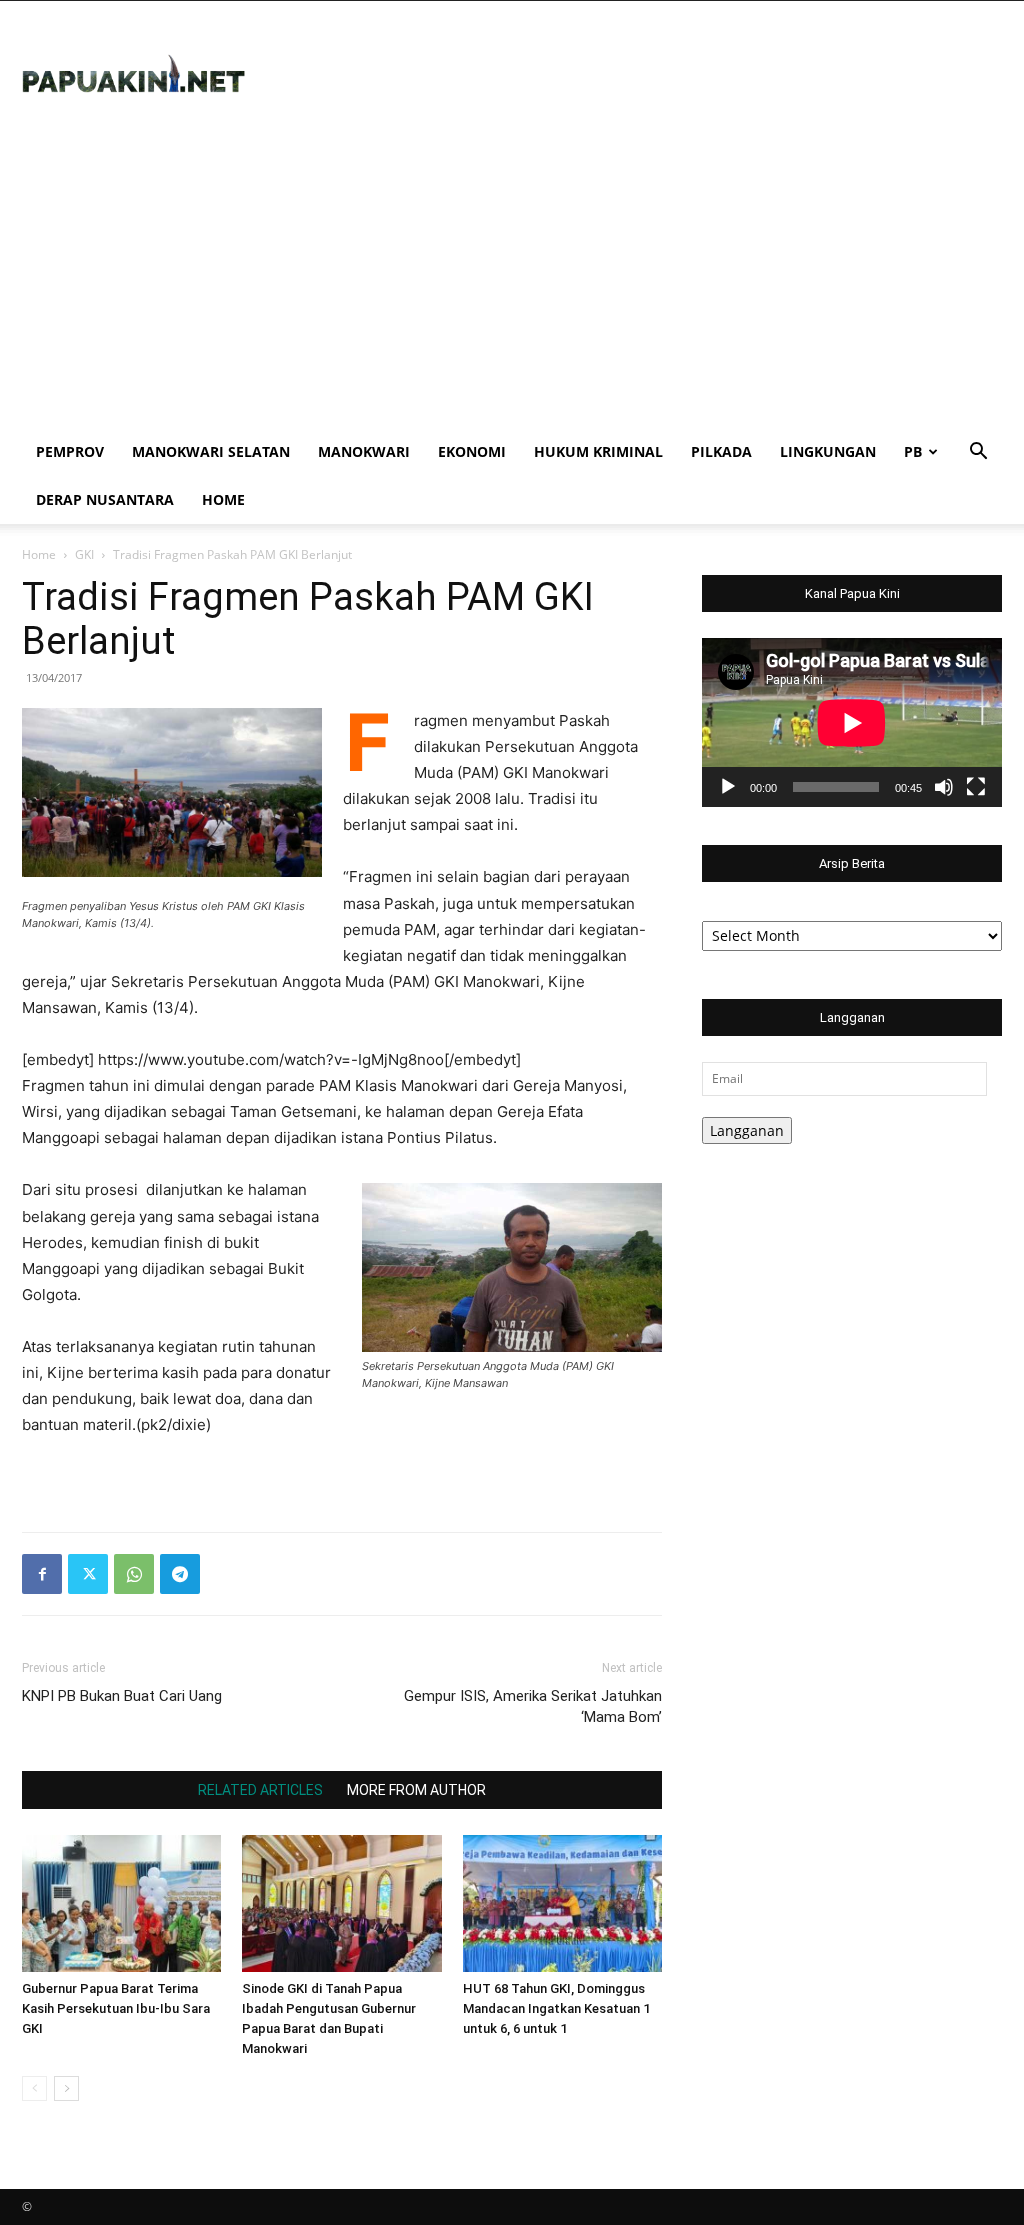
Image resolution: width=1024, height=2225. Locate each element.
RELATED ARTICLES (260, 1790)
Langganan (747, 1130)
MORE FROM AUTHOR (416, 1790)
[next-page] (66, 2088)
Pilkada (721, 451)
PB (913, 451)
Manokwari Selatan (211, 451)
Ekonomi (472, 451)
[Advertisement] (512, 278)
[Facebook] (42, 1574)
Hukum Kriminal (598, 451)
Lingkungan (828, 451)
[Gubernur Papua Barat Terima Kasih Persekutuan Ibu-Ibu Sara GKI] (121, 1903)
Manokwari (364, 451)
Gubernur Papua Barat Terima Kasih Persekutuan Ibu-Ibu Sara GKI (116, 2008)
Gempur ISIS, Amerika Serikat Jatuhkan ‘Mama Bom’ (533, 1706)
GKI (84, 554)
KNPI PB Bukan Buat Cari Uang (122, 1696)
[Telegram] (180, 1574)
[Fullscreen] (976, 787)
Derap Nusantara (105, 499)
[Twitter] (88, 1574)
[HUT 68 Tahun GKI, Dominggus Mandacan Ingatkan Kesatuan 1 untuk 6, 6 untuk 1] (562, 1903)
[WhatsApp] (134, 1574)
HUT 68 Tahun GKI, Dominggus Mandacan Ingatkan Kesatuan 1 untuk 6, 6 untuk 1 (556, 2008)
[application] (852, 722)
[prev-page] (34, 2088)
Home (223, 499)
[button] (978, 453)
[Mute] (944, 787)
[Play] (728, 787)
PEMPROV (70, 451)
